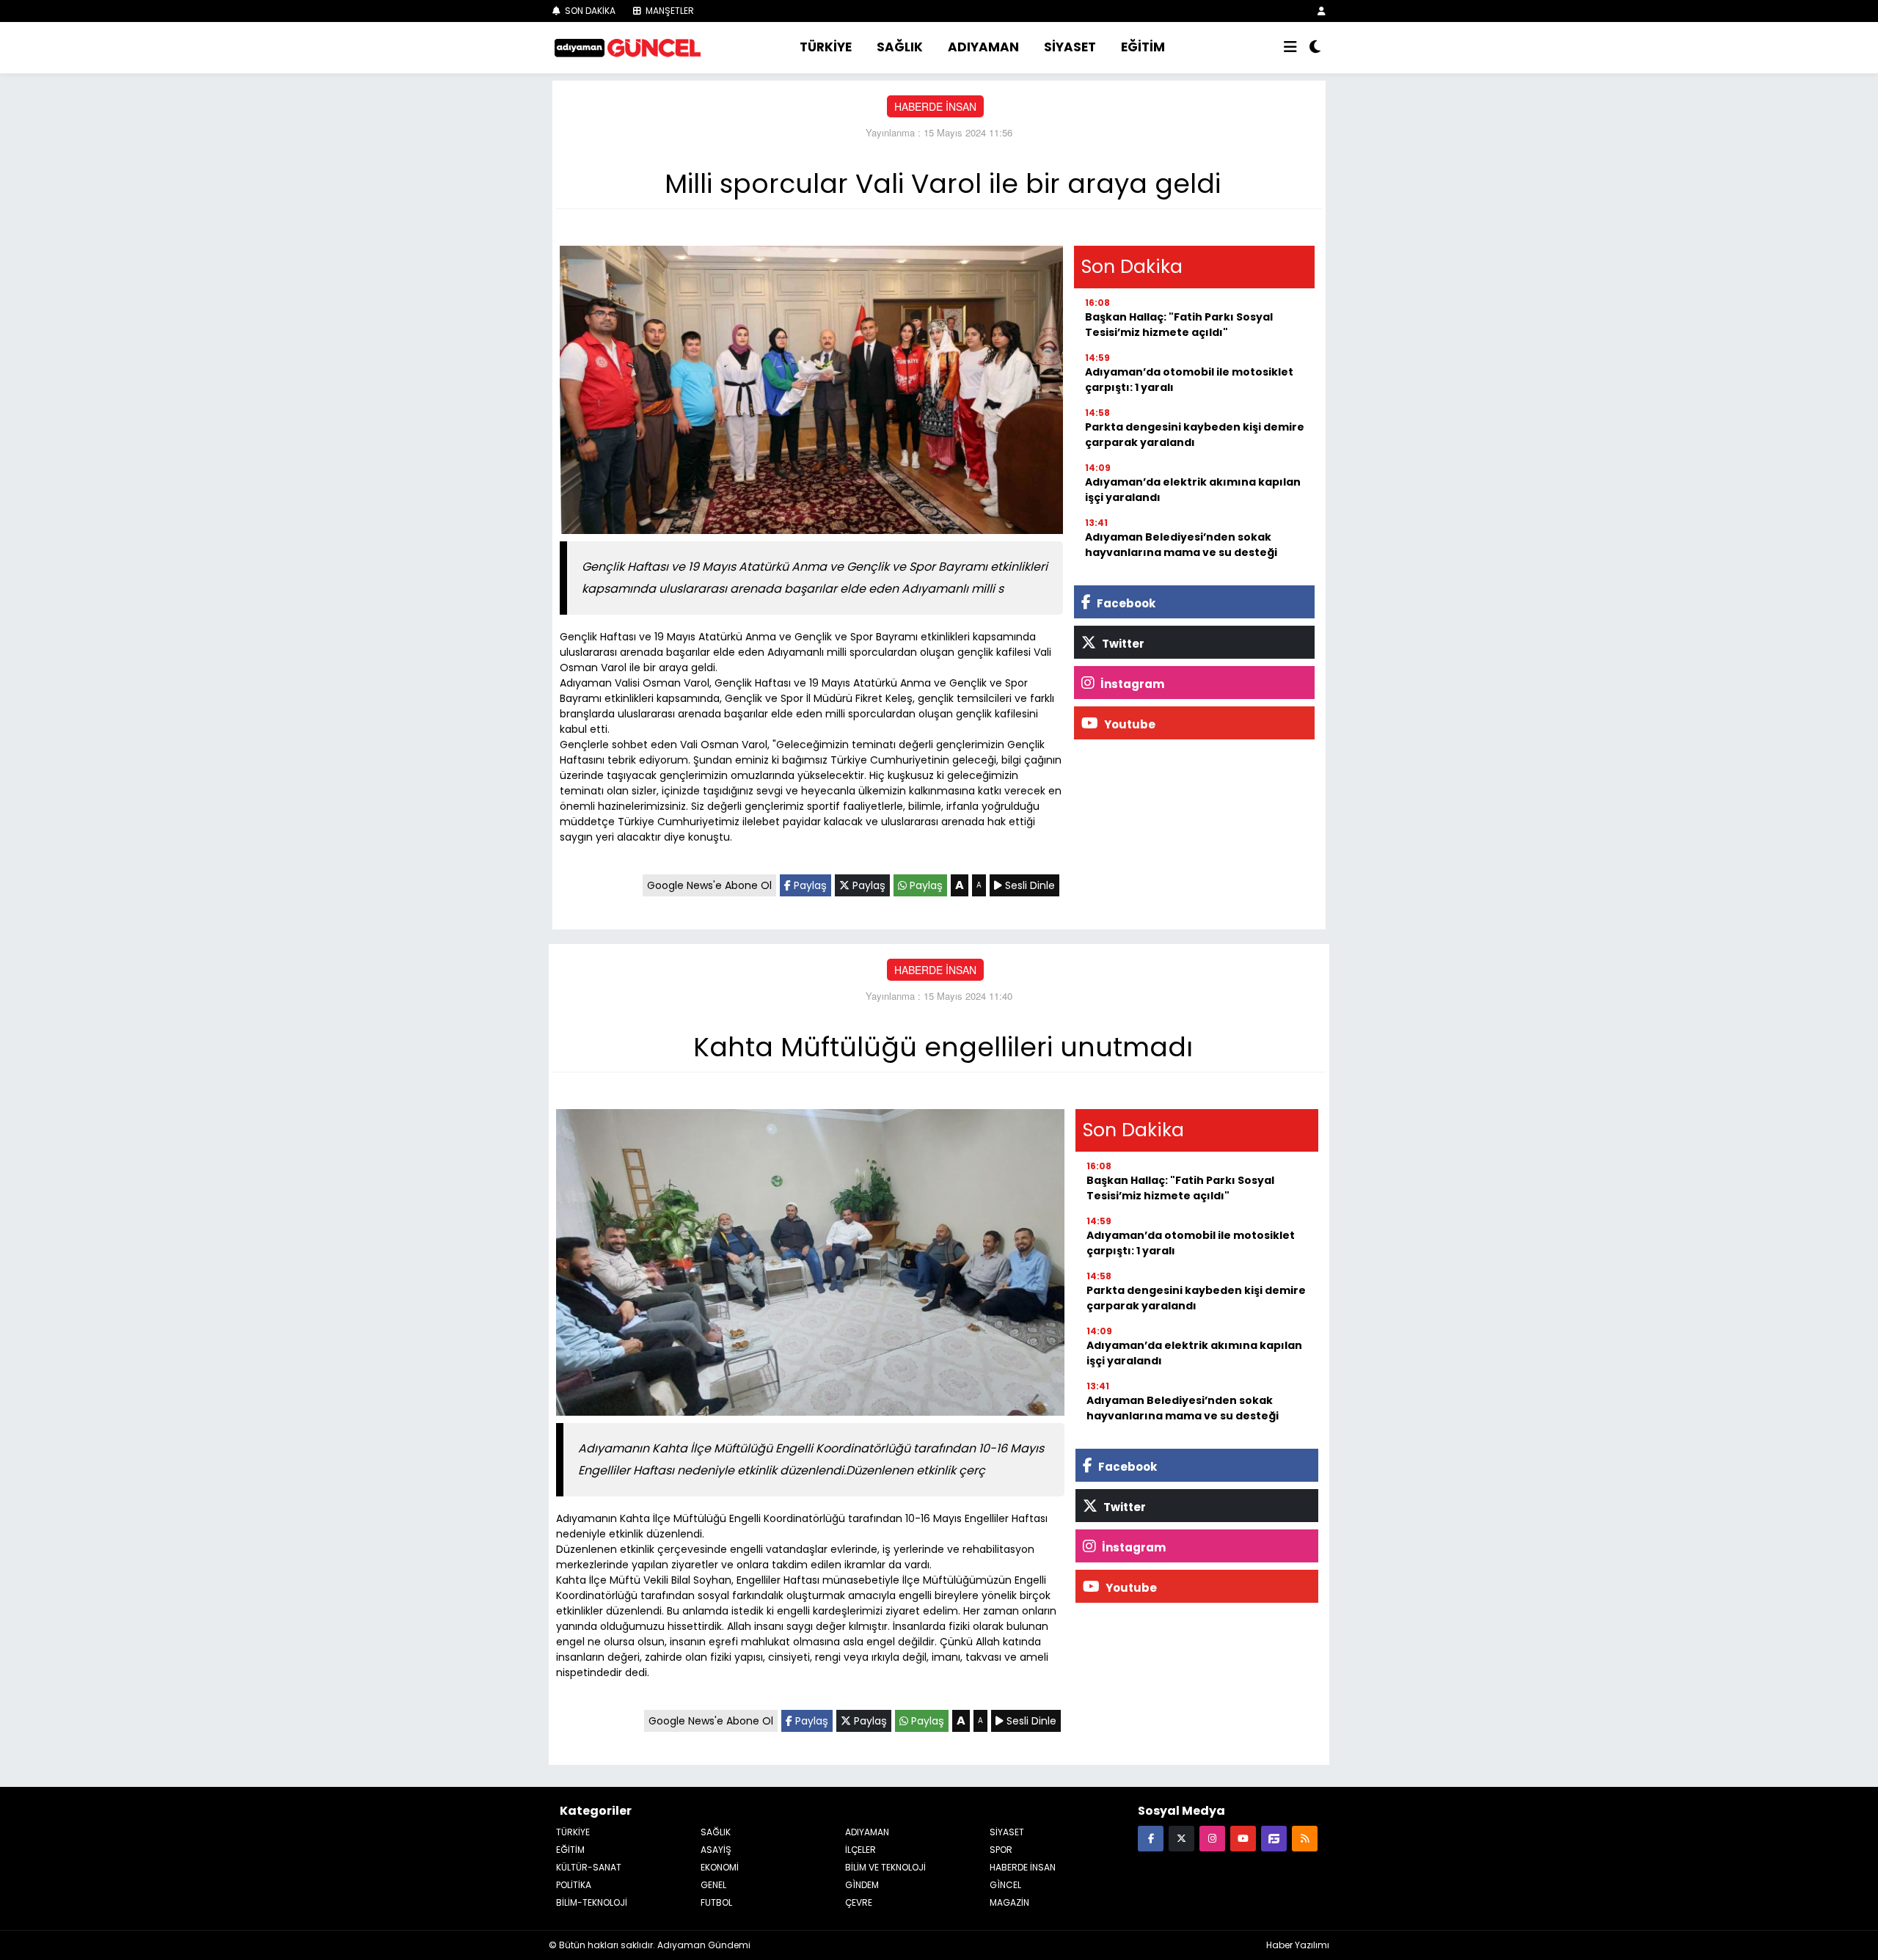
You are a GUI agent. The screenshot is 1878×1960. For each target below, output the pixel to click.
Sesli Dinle (1028, 885)
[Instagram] (1212, 1838)
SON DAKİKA (589, 11)
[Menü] (1290, 48)
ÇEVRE (859, 1902)
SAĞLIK (900, 47)
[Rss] (1305, 1838)
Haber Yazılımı (1298, 1945)
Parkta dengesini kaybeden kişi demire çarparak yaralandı (1195, 435)
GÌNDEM (862, 1885)
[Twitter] (1181, 1838)
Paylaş (809, 885)
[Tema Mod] (1315, 48)
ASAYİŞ (716, 1850)
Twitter (1122, 644)
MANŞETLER (669, 11)
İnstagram (1131, 684)
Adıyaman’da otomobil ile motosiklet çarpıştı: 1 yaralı (1189, 380)
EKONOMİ (720, 1867)
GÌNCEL (1005, 1885)
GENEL (713, 1885)
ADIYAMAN (983, 47)
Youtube (1129, 724)
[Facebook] (1151, 1838)
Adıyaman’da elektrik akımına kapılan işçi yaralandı (1193, 490)
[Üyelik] (1322, 11)
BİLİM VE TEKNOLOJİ (885, 1867)
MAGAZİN (1009, 1902)
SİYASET (1070, 47)
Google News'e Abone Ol (709, 885)
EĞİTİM (1143, 47)
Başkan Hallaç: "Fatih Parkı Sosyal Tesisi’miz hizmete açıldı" (1179, 325)
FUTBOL (716, 1902)
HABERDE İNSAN (935, 106)
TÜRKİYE (826, 47)
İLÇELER (861, 1850)
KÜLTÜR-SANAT (589, 1867)
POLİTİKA (574, 1885)
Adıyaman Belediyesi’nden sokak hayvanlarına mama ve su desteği (1181, 545)
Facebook (1125, 603)
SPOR (1001, 1850)
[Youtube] (1243, 1838)
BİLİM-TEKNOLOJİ (592, 1902)
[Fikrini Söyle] (1274, 1838)
